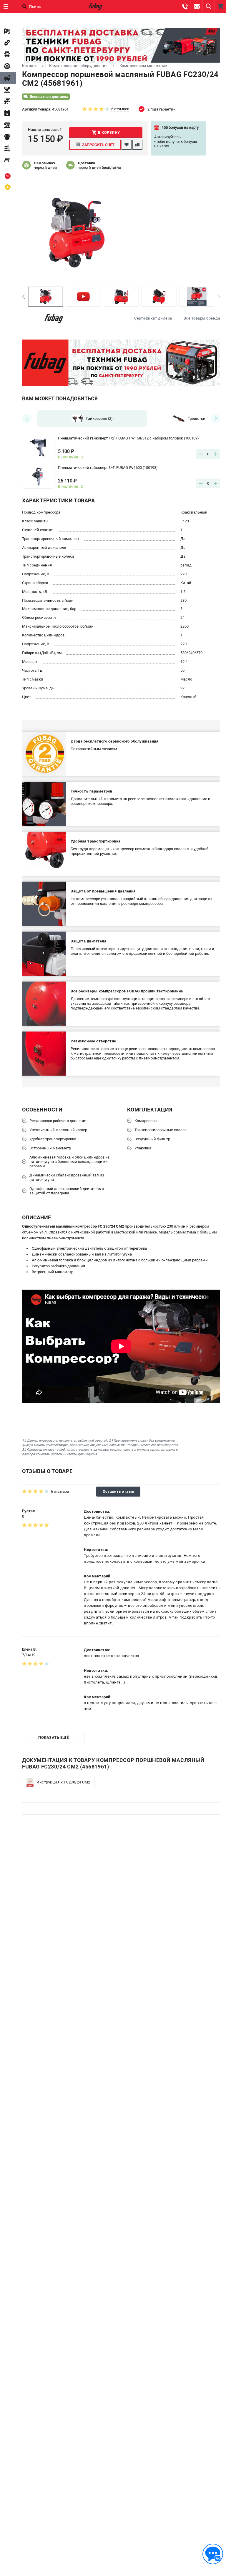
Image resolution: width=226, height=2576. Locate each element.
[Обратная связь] (213, 2554)
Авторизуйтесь (167, 137)
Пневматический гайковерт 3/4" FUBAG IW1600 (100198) (108, 468)
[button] (23, 297)
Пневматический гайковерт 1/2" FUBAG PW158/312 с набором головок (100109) (128, 438)
